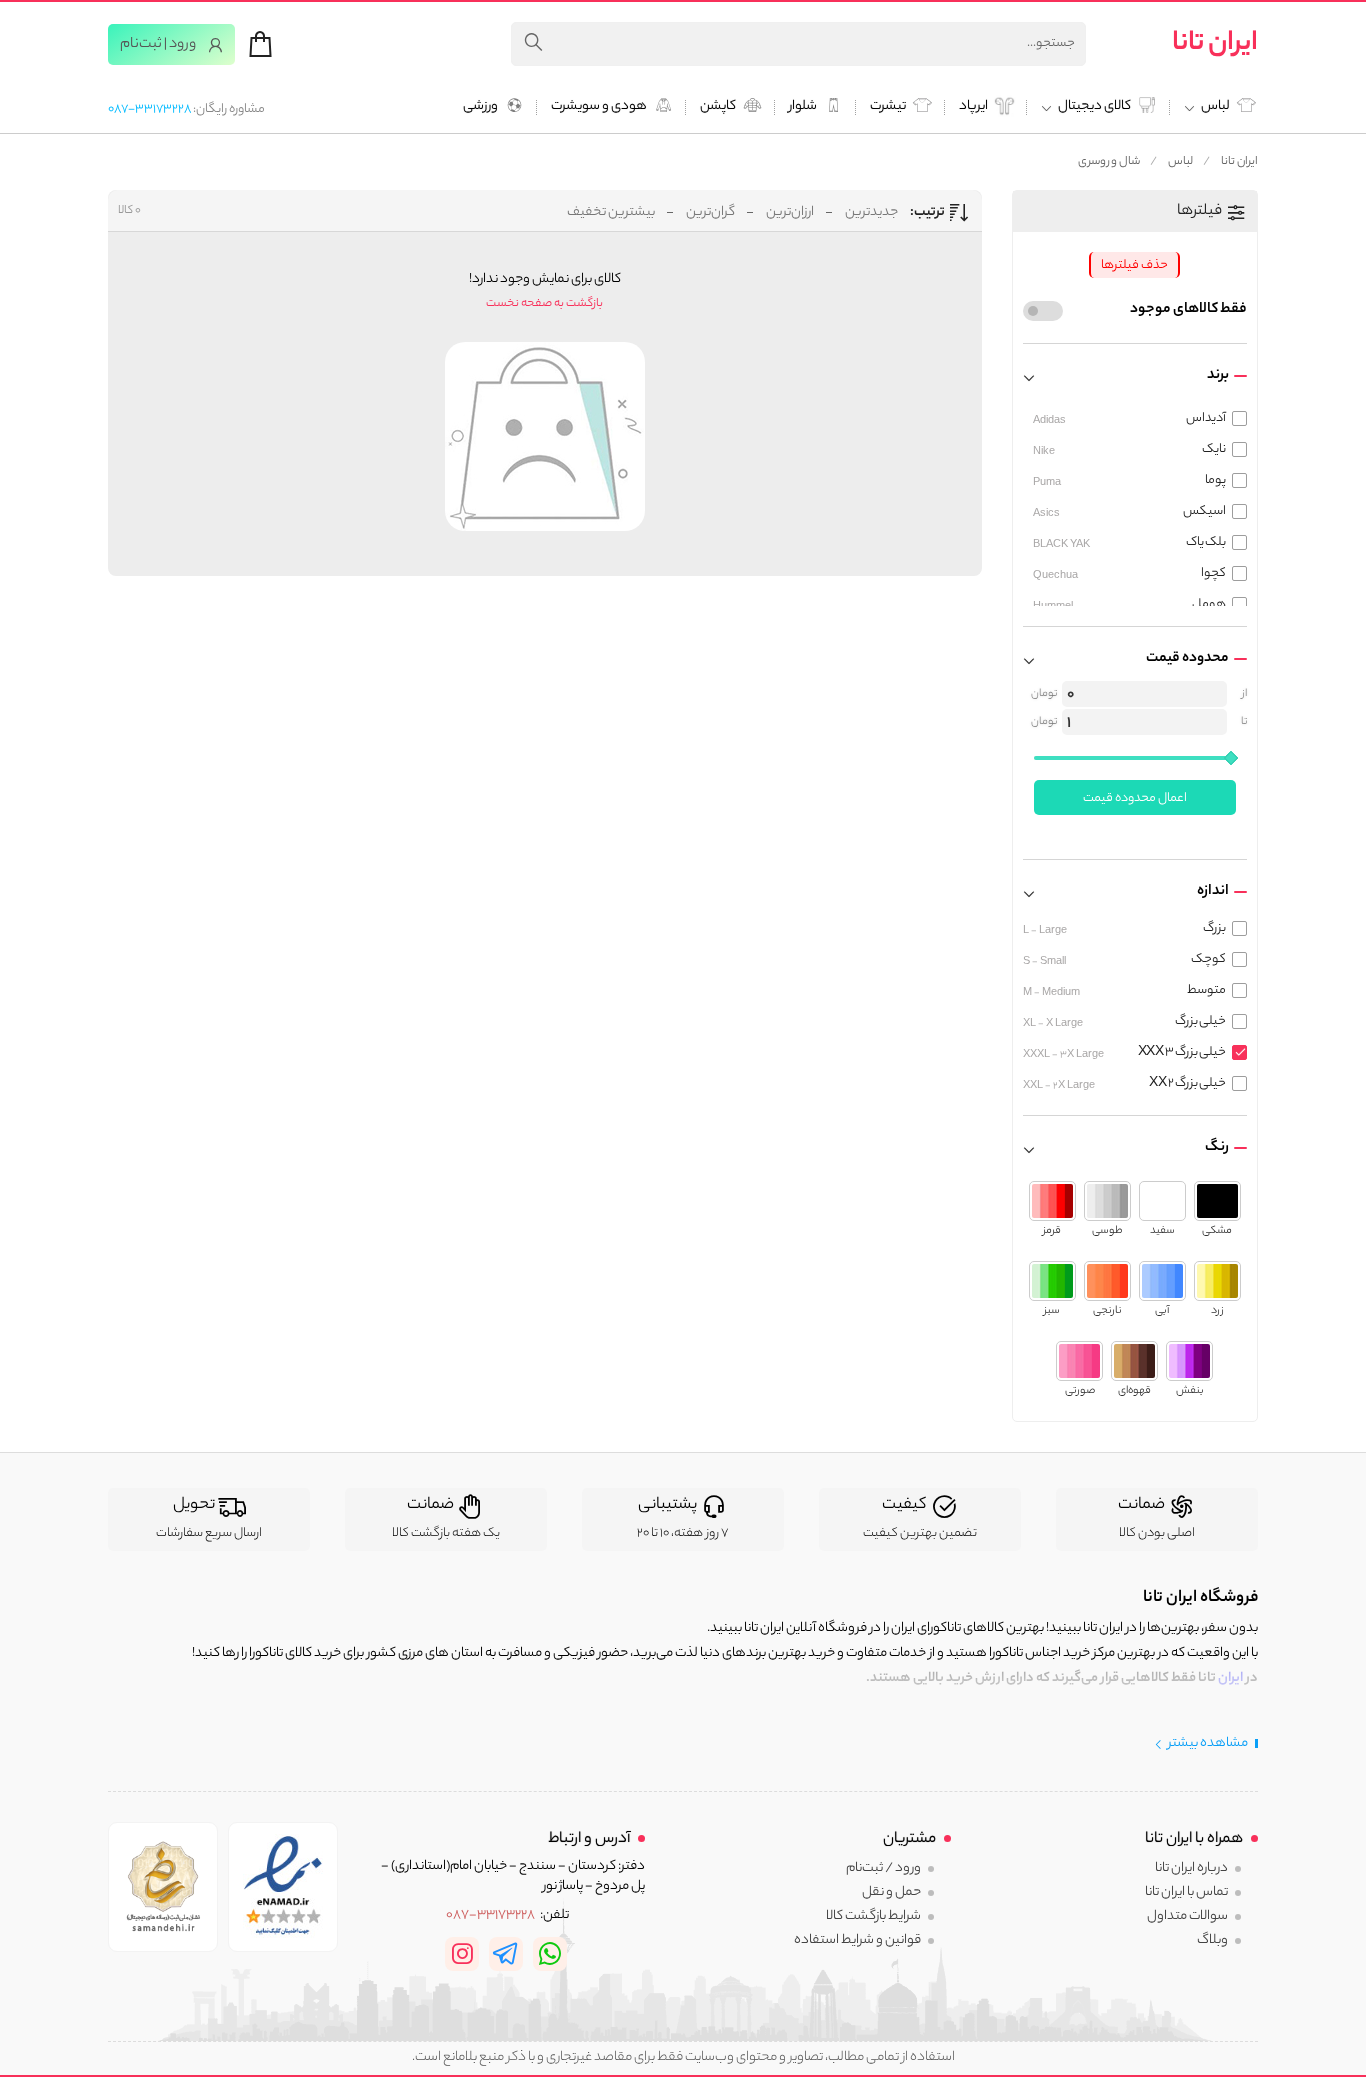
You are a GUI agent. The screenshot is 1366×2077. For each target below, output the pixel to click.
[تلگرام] (506, 1954)
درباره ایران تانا (1191, 1868)
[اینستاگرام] (462, 1954)
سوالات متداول (1187, 1916)
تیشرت (888, 107)
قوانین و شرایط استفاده (857, 1940)
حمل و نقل (891, 1892)
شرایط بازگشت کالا (873, 1916)
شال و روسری (1109, 162)
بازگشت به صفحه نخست (544, 304)
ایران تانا (1215, 44)
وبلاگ (1212, 1940)
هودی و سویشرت (599, 107)
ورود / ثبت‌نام (883, 1868)
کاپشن (718, 107)
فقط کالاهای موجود (1188, 310)
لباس (1180, 162)
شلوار (803, 107)
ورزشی (480, 107)
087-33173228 (149, 109)
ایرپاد (973, 107)
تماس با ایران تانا (1186, 1892)
